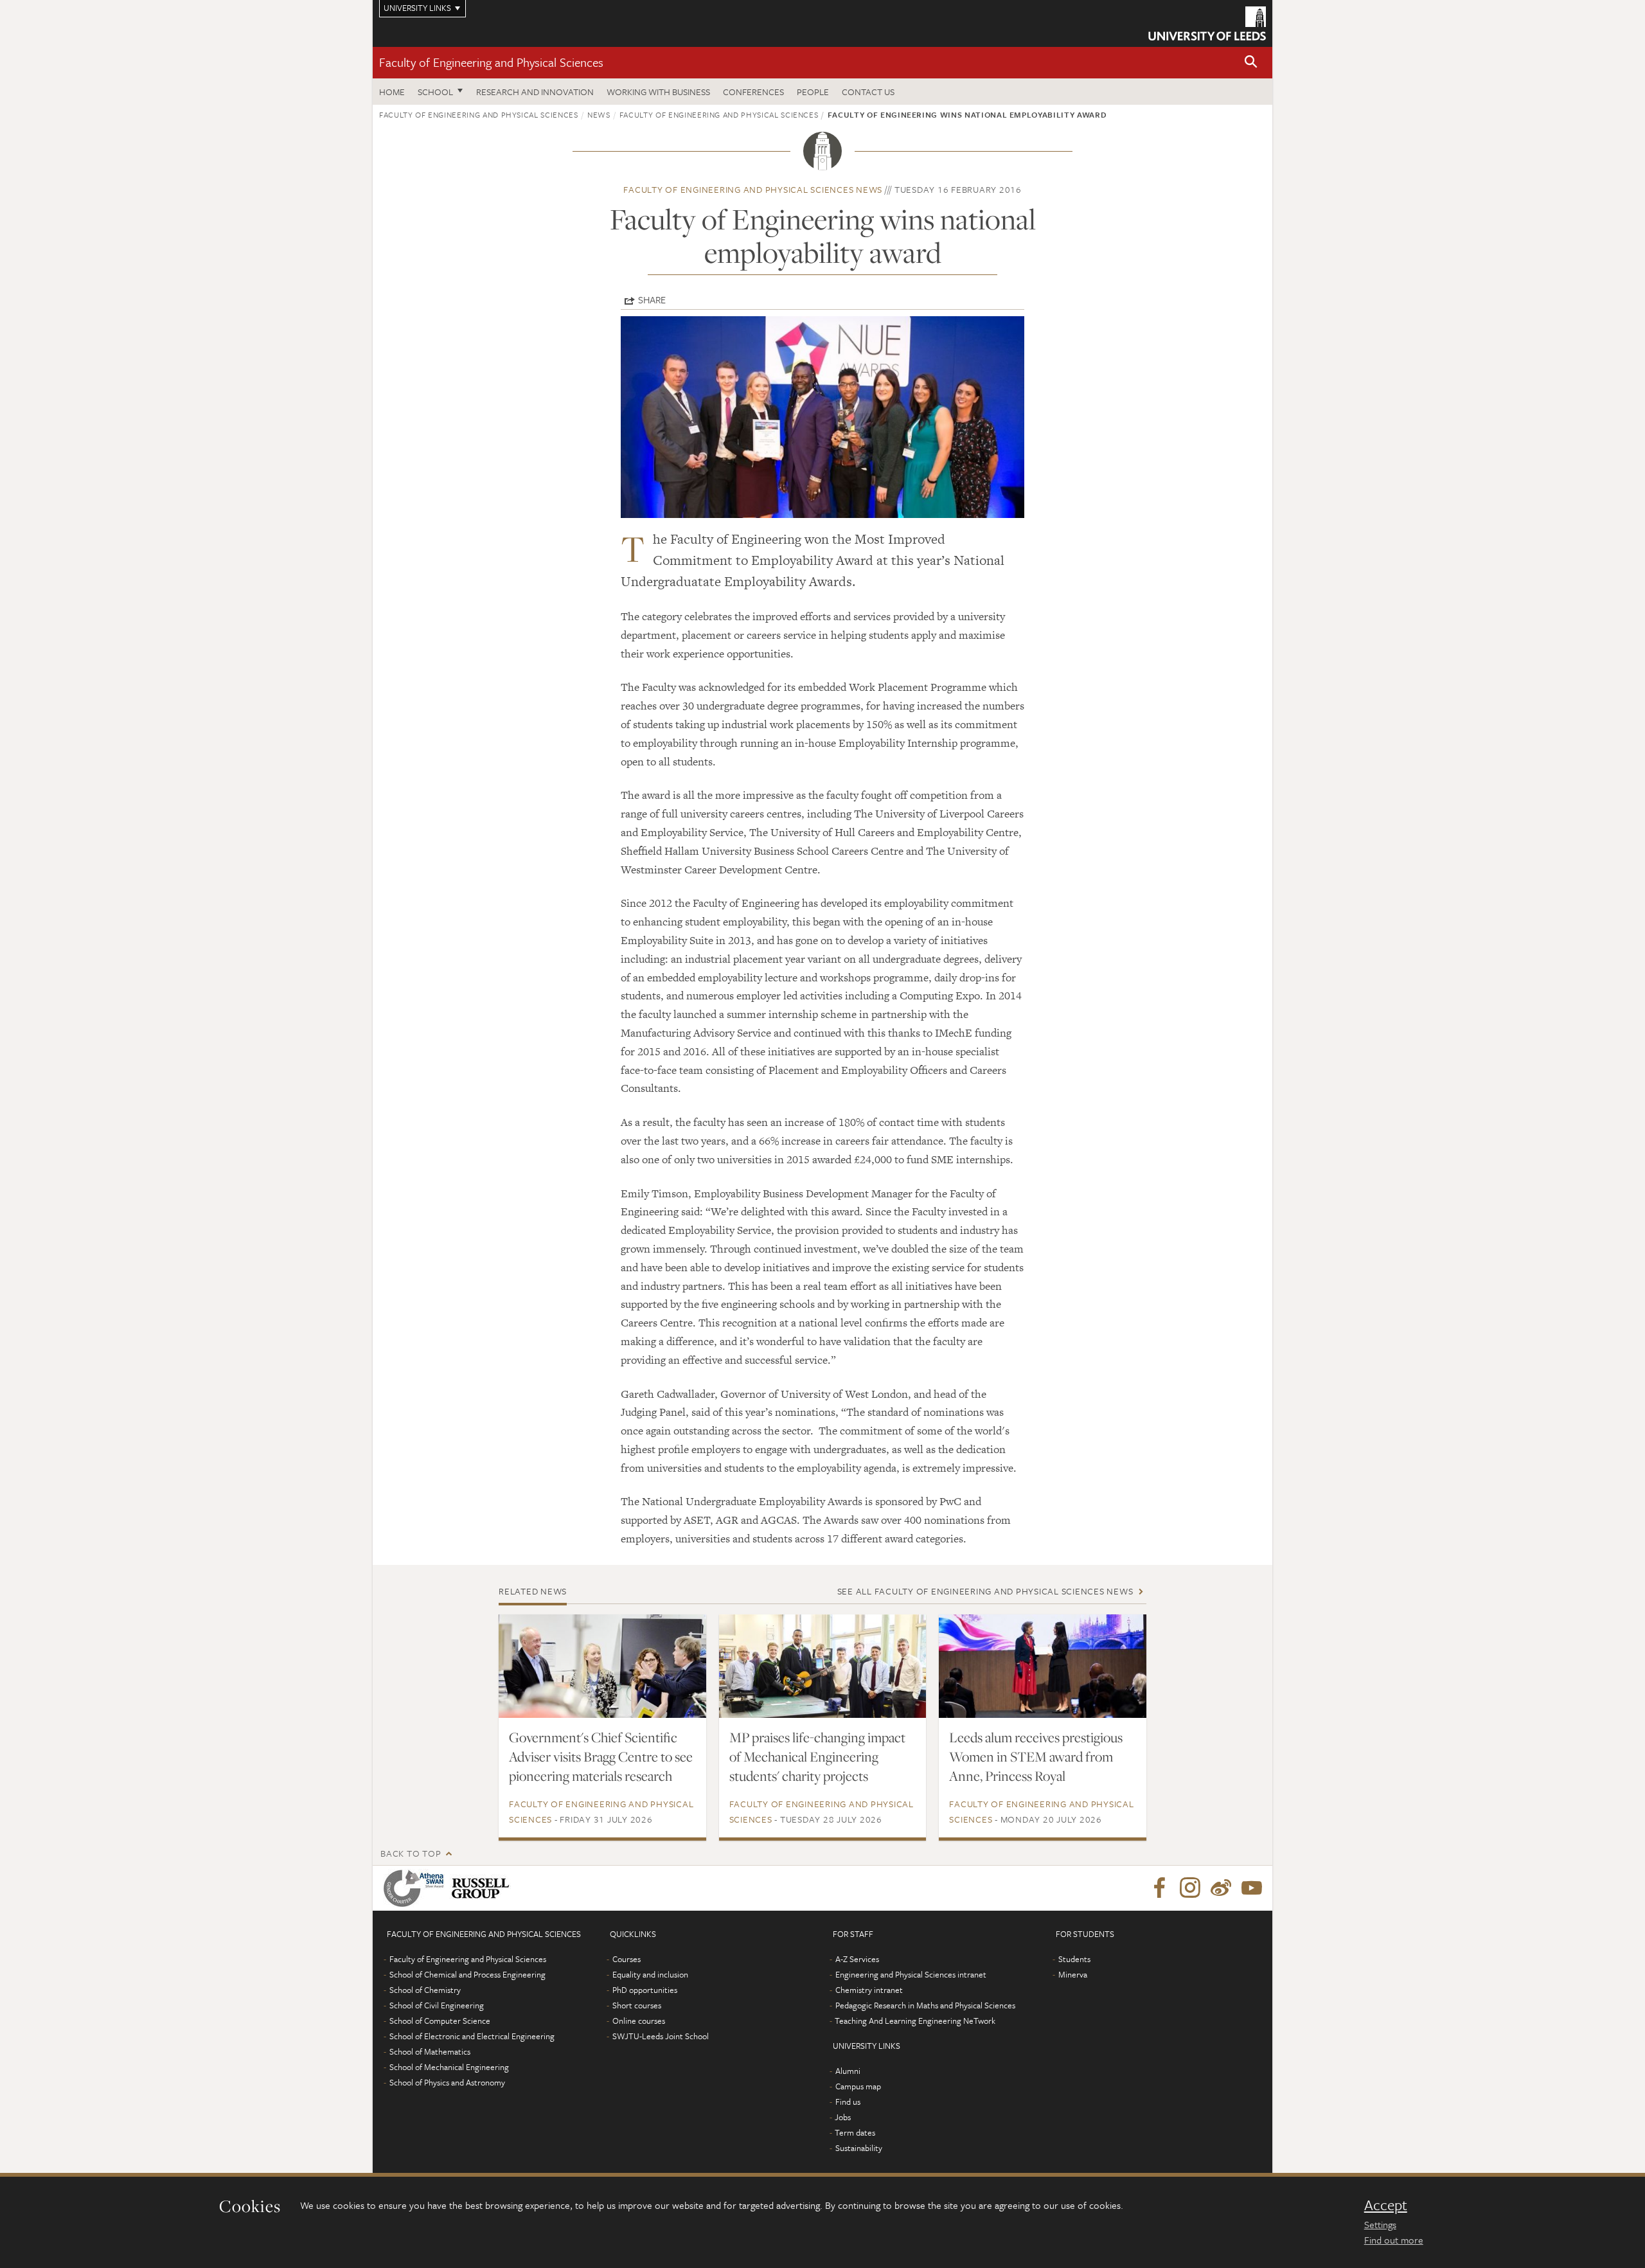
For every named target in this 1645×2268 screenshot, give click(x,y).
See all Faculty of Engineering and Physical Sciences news (985, 1591)
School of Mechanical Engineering (449, 2067)
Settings (1380, 2224)
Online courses (639, 2021)
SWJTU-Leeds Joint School (661, 2036)
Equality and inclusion (650, 1974)
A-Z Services (857, 1959)
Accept (1386, 2205)
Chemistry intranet (869, 1990)
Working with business (658, 92)
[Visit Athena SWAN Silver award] (416, 1888)
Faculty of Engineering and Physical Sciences (491, 62)
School (435, 92)
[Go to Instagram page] (1190, 1888)
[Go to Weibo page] (1221, 1888)
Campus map (858, 2086)
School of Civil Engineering (437, 2005)
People (813, 92)
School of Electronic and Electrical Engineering (472, 2036)
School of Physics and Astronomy (447, 2082)
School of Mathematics (430, 2051)
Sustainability (859, 2148)
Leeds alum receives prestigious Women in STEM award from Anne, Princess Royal (1036, 1756)
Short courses (637, 2005)
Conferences (753, 92)
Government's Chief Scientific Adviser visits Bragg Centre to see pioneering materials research (601, 1756)
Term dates (855, 2132)
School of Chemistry (425, 1990)
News (599, 114)
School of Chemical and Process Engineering (467, 1974)
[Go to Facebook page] (1159, 1888)
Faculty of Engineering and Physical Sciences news (753, 189)
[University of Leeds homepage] (1207, 23)
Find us (848, 2102)
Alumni (848, 2071)
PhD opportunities (645, 1990)
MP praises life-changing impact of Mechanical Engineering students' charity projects (817, 1756)
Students (1074, 1959)
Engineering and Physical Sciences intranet (911, 1974)
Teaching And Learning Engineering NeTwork (915, 2021)
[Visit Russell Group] (483, 1888)
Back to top (411, 1853)
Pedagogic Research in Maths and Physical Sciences (925, 2005)
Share (652, 299)
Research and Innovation (535, 92)
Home (392, 92)
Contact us (868, 92)
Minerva (1073, 1974)
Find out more (1394, 2240)
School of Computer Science (440, 2021)
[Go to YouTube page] (1252, 1888)
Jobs (843, 2117)
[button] (1251, 63)
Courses (627, 1959)
